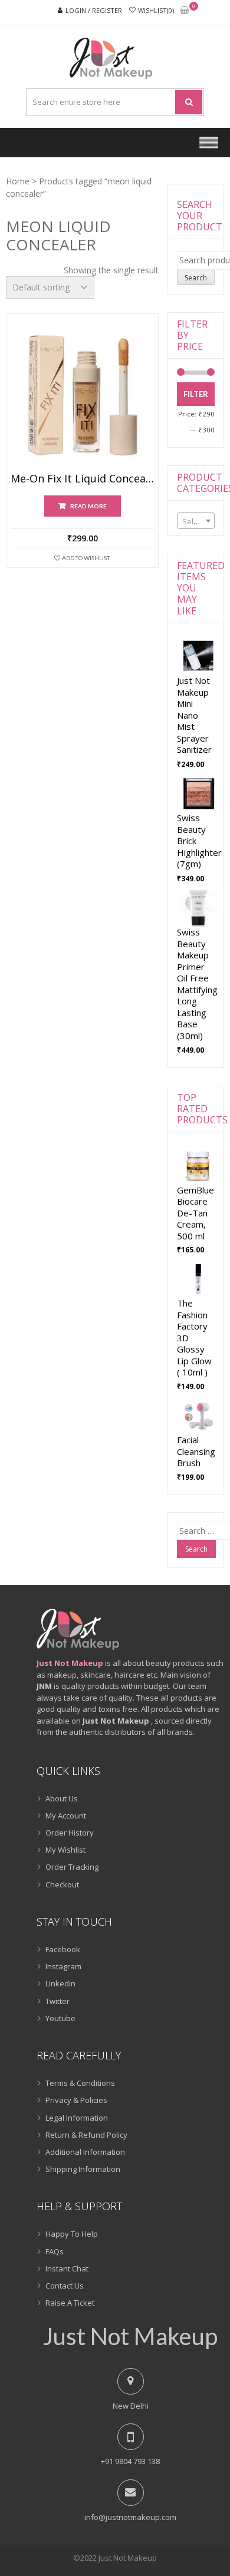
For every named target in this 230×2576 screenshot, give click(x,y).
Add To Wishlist (86, 558)
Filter (196, 394)
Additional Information (85, 2152)
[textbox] (196, 521)
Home (18, 181)
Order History (70, 1833)
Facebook (63, 1949)
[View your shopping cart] (185, 11)
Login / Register (94, 10)
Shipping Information (83, 2169)
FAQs (55, 2251)
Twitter (57, 2001)
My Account (66, 1816)
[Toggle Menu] (209, 142)
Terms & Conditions (80, 2083)
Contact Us (65, 2286)
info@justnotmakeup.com (130, 2517)
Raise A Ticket (70, 2303)
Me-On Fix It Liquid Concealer (82, 479)
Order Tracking (72, 1867)
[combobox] (196, 521)
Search (196, 278)
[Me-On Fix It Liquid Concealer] (82, 396)
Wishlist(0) (156, 10)
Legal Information (77, 2118)
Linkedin (60, 1983)
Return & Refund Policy (86, 2135)
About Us (62, 1798)
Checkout (62, 1884)
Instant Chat (67, 2269)
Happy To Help (72, 2234)
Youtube (60, 2018)
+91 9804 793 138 (130, 2461)
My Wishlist (65, 1850)
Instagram (63, 1966)
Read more (88, 506)
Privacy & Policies (76, 2100)
